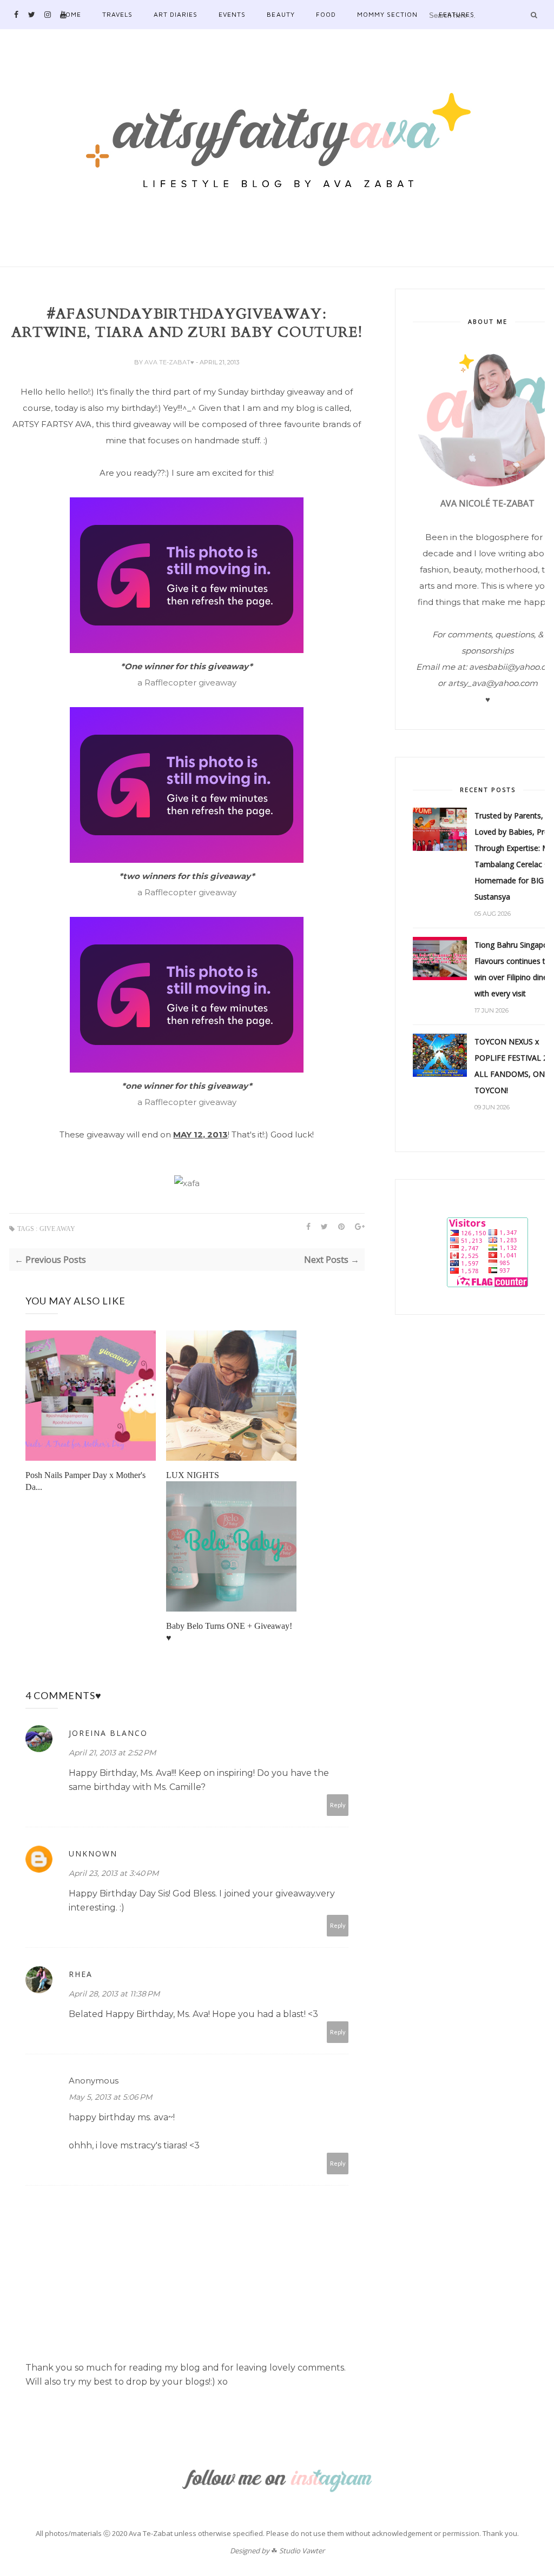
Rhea (81, 1974)
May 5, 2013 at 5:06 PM (110, 2097)
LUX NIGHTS (193, 1475)
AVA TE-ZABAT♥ (170, 362)
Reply (338, 1805)
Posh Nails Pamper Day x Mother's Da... (85, 1481)
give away (57, 1229)
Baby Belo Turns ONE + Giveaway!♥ (229, 1632)
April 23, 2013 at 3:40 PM (114, 1873)
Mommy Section (387, 14)
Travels (117, 14)
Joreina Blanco (108, 1733)
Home (71, 14)
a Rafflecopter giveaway (187, 683)
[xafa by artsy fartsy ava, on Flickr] (187, 1183)
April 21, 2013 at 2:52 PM (112, 1753)
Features (457, 14)
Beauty (281, 14)
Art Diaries (176, 14)
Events (232, 14)
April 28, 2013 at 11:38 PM (114, 1994)
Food (326, 14)
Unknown (93, 1853)
